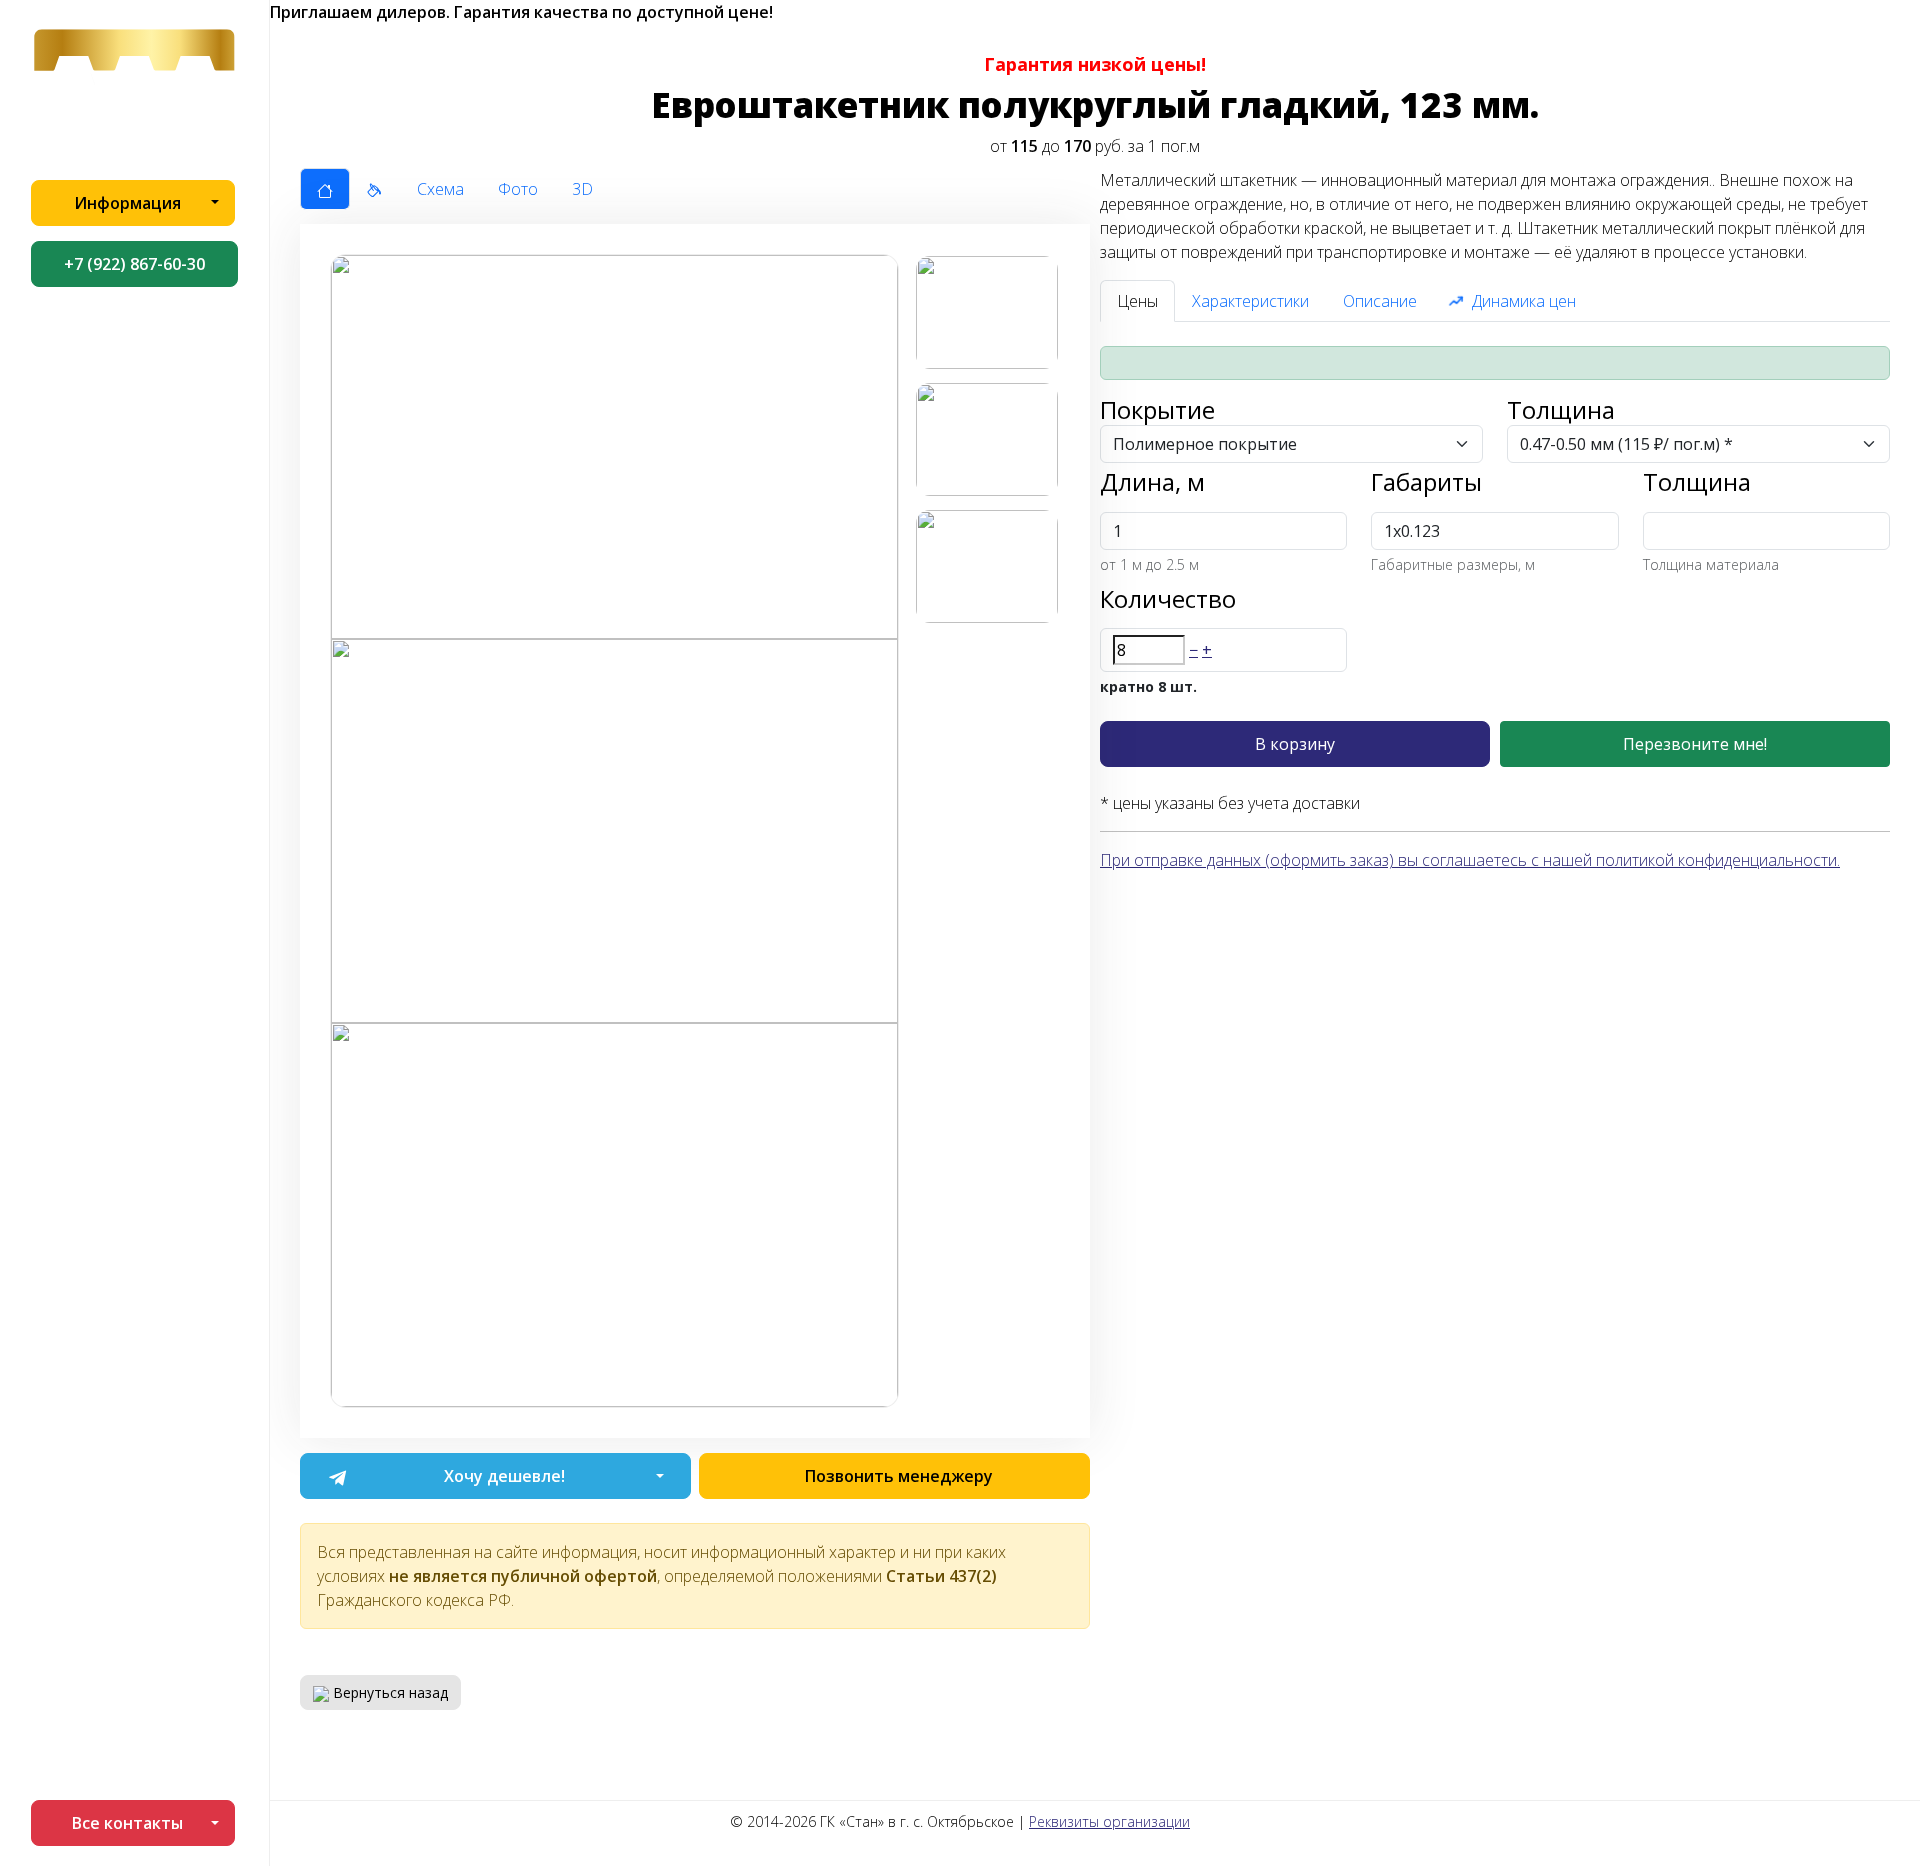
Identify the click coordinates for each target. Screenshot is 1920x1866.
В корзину (1295, 744)
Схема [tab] (440, 189)
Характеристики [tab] (1250, 301)
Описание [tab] (1380, 301)
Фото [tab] (518, 189)
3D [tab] (582, 189)
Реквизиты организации (1109, 1821)
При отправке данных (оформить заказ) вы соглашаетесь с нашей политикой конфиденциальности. (1470, 860)
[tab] (325, 189)
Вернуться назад (388, 1692)
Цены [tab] (1137, 301)
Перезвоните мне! (1695, 744)
